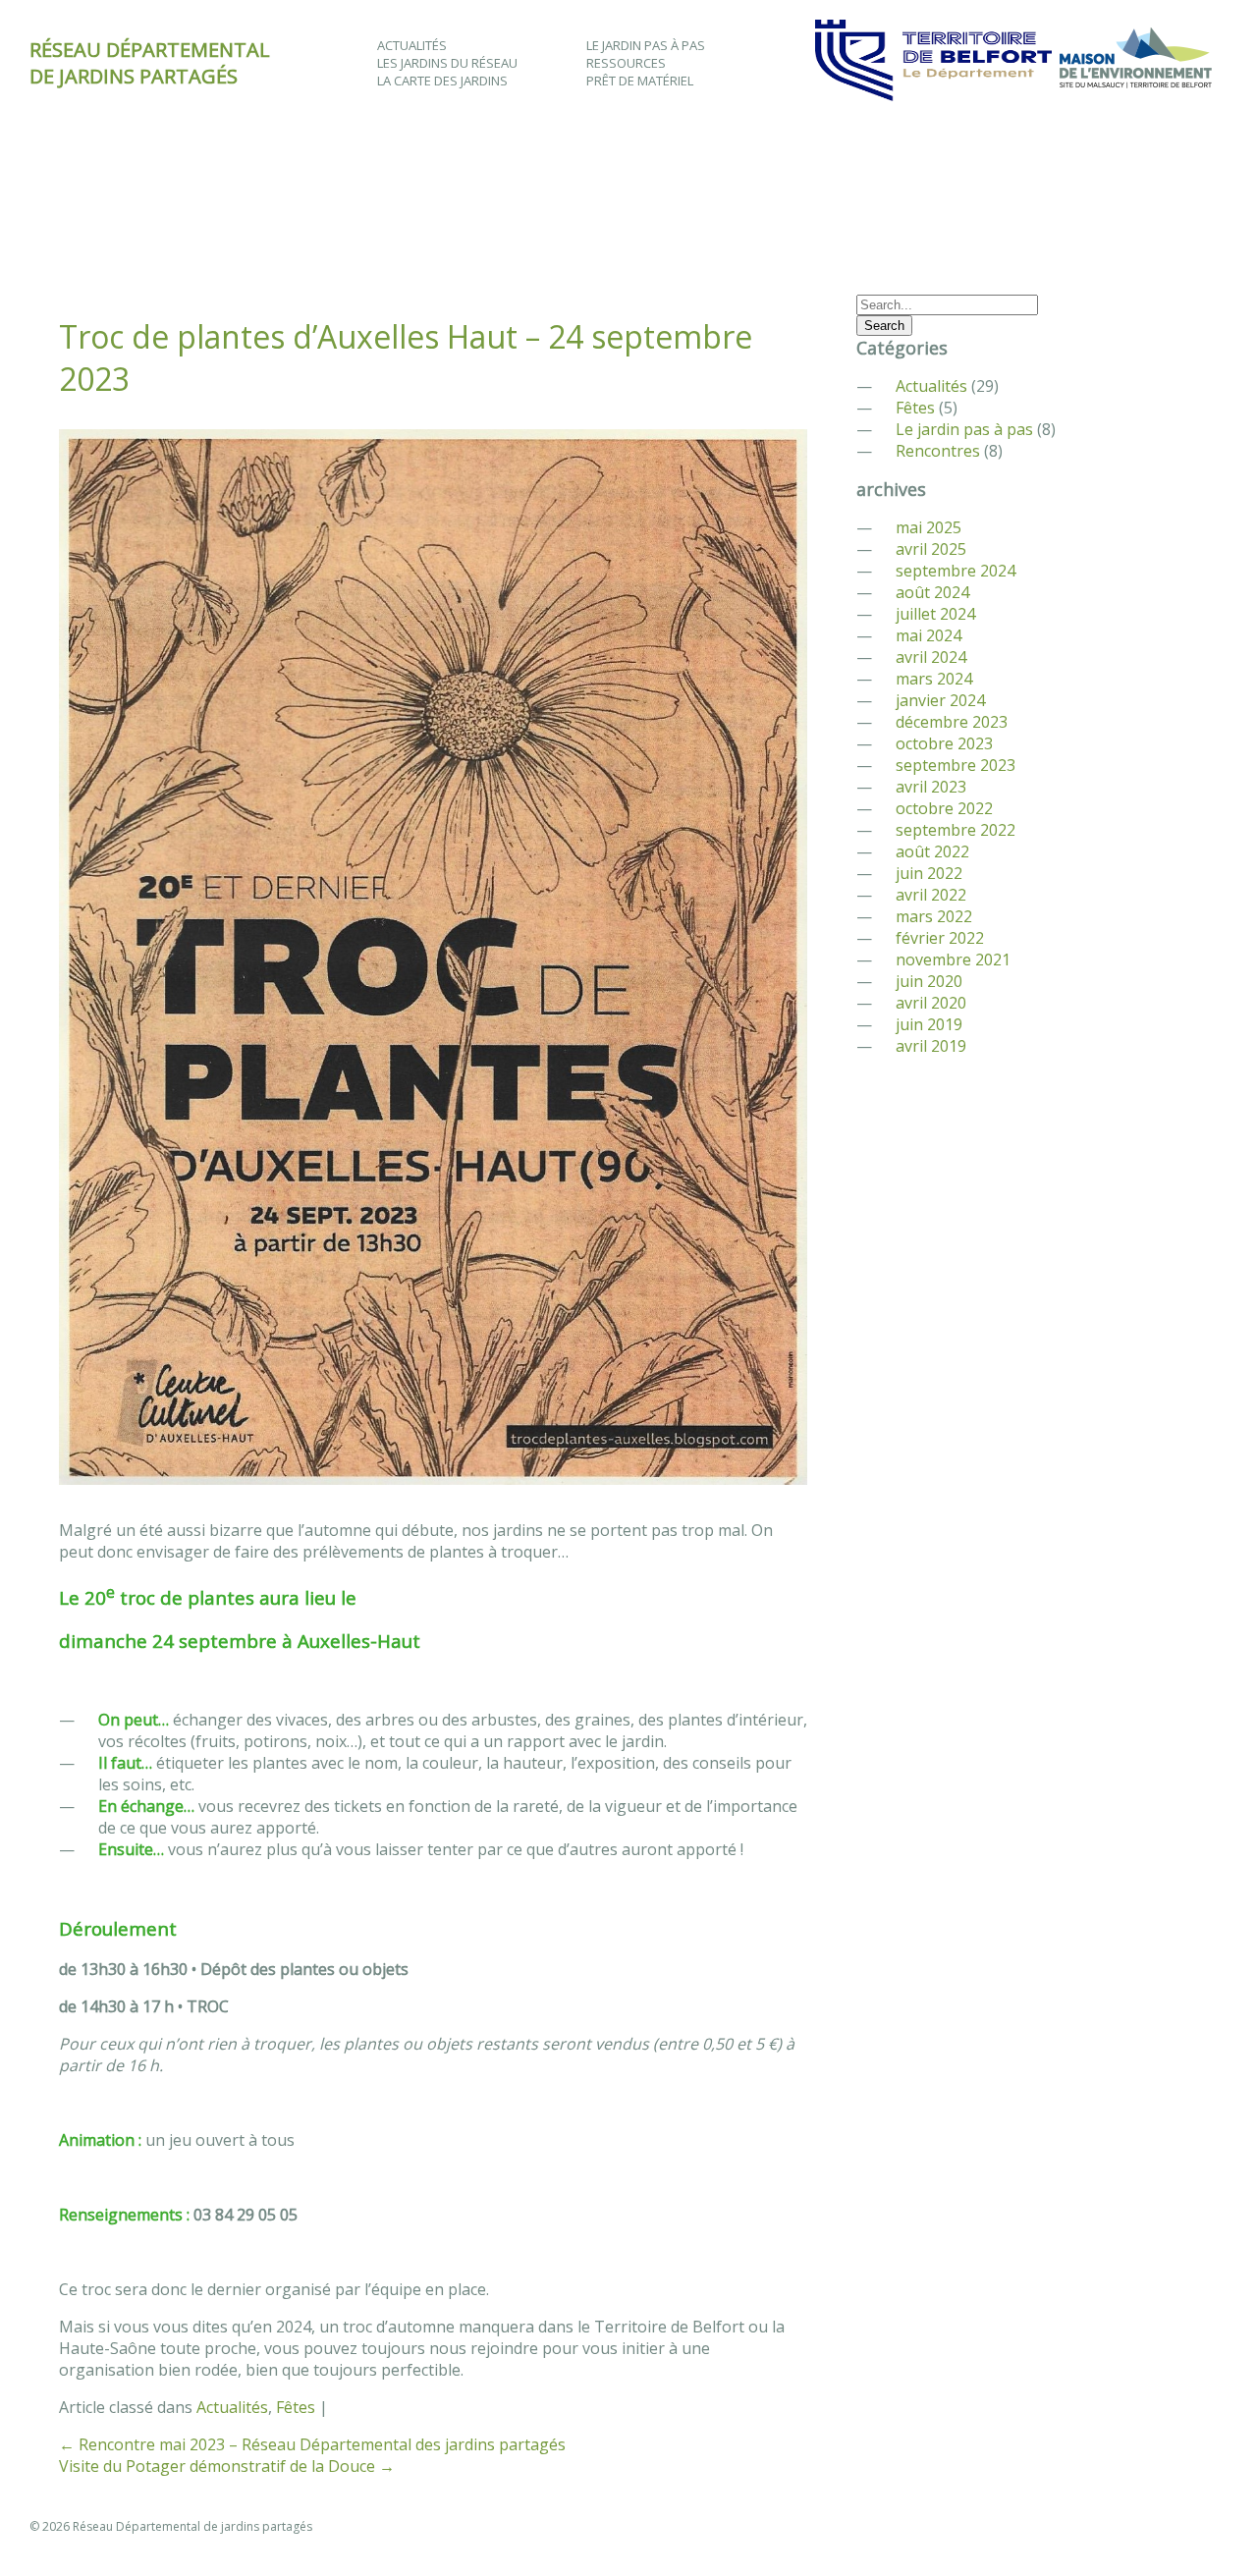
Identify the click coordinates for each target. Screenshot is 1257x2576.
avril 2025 (931, 549)
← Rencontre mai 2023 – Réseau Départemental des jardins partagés (312, 2444)
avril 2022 (931, 895)
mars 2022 (934, 916)
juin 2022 (929, 873)
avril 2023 (931, 787)
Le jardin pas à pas (646, 45)
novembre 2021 (953, 959)
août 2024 (932, 592)
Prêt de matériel (640, 81)
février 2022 (940, 938)
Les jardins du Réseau (447, 63)
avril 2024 (931, 657)
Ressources (626, 63)
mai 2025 (929, 527)
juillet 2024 (935, 614)
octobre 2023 (944, 743)
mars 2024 (934, 679)
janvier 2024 (940, 700)
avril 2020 (931, 1003)
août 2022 (932, 851)
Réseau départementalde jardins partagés (150, 63)
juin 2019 (929, 1024)
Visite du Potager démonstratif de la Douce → (227, 2466)
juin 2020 (929, 981)
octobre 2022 (944, 808)
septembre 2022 (956, 830)
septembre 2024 (956, 571)
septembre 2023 (956, 765)
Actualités (412, 45)
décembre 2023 (952, 722)
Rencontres (938, 451)
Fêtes (296, 2407)
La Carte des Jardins (442, 81)
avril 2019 (931, 1046)
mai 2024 (929, 635)
